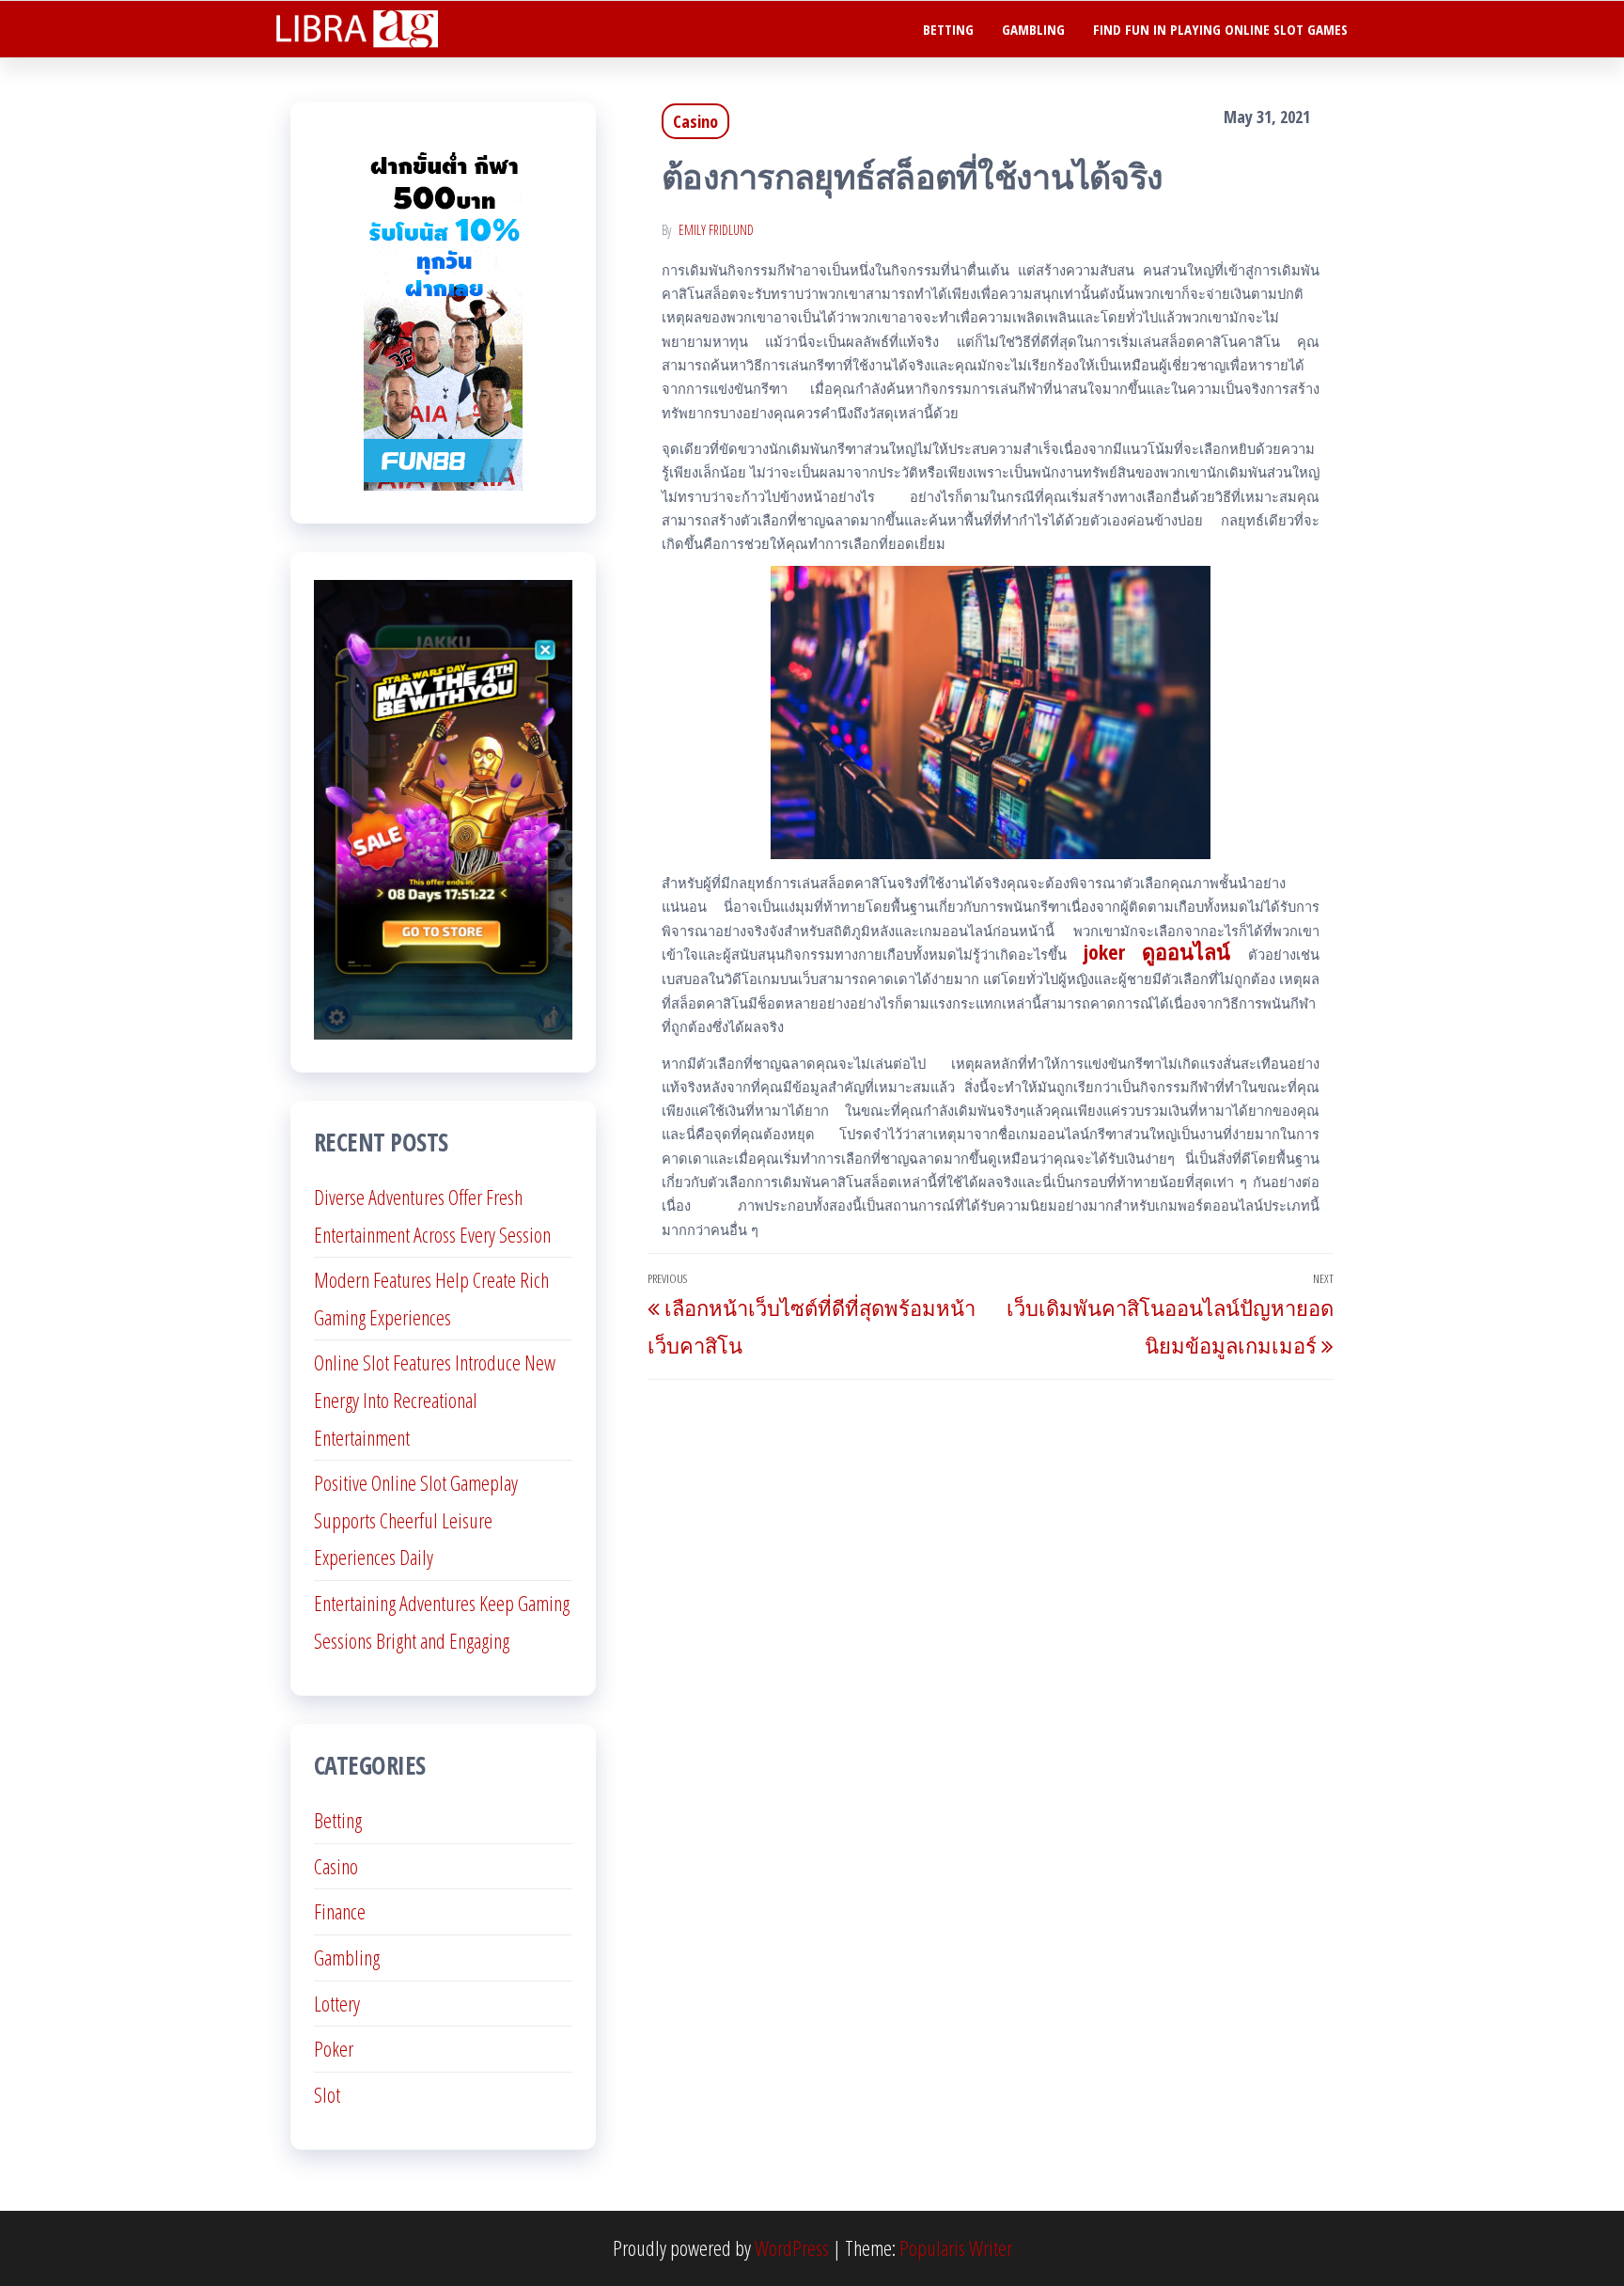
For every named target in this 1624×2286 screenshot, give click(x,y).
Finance (340, 1911)
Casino (695, 121)
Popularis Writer (956, 2247)
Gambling (1033, 29)
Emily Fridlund (716, 230)
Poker (334, 2048)
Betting (948, 29)
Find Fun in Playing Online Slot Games (1220, 29)
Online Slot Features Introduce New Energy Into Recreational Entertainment (435, 1399)
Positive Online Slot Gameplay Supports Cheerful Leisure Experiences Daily (416, 1519)
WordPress (792, 2247)
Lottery (337, 2003)
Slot (327, 2094)
